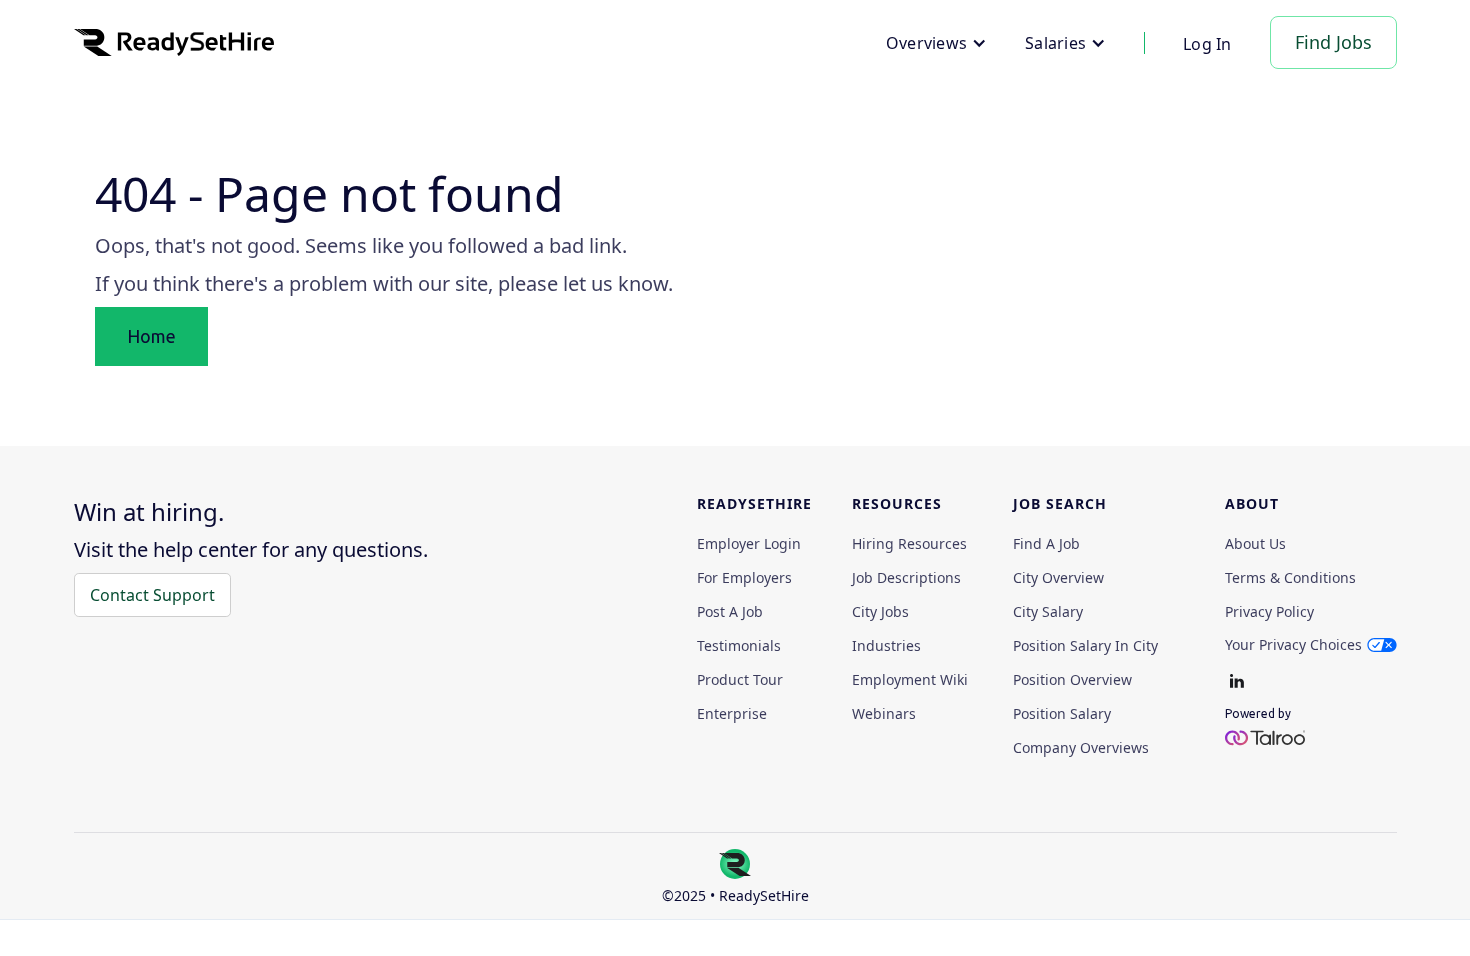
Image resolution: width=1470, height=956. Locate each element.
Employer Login (749, 544)
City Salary (1048, 612)
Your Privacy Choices (1293, 644)
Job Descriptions (906, 578)
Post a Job (730, 612)
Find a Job (1046, 544)
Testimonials (739, 646)
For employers (744, 578)
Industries (886, 646)
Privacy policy (1269, 612)
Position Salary (1062, 714)
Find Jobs (1333, 42)
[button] (936, 43)
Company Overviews (1081, 748)
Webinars (884, 714)
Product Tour (740, 680)
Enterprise (732, 714)
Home (151, 336)
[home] (174, 42)
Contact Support (152, 595)
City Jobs (880, 612)
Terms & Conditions (1290, 578)
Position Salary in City (1085, 646)
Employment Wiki (910, 680)
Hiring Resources (909, 544)
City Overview (1058, 578)
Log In (1207, 44)
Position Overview (1072, 680)
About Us (1255, 544)
